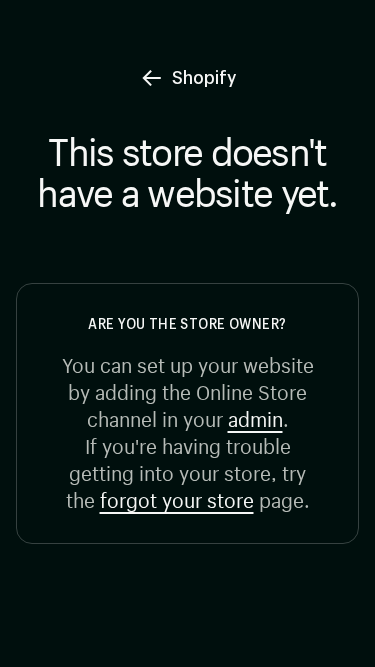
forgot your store (177, 497)
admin (255, 416)
